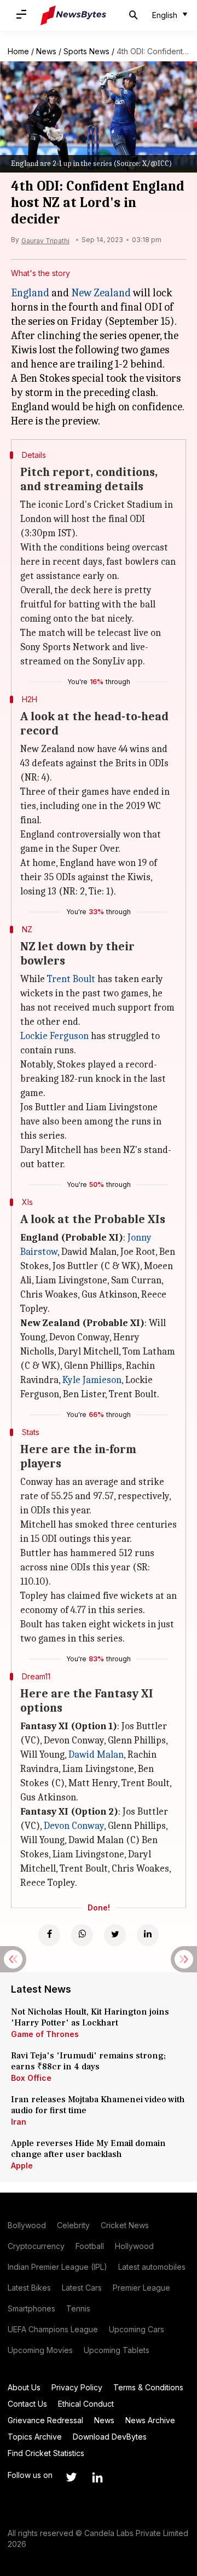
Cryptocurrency (36, 2246)
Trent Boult (71, 979)
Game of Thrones (45, 2034)
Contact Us (27, 2404)
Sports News (86, 51)
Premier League (141, 2288)
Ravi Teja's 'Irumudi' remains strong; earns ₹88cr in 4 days (88, 2061)
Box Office (31, 2078)
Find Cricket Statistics (46, 2453)
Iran (19, 2122)
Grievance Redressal (45, 2420)
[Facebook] (49, 1935)
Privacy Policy (77, 2387)
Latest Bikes (29, 2288)
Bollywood (27, 2225)
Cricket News (125, 2225)
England (30, 293)
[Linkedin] (148, 1935)
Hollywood (134, 2246)
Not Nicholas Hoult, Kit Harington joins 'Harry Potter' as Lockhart (90, 2017)
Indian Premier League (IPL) (57, 2267)
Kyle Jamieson (92, 1380)
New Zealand (101, 293)
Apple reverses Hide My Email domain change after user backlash (88, 2149)
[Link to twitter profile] (71, 2477)
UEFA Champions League (53, 2329)
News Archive (150, 2420)
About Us (24, 2387)
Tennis (78, 2308)
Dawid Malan (96, 1755)
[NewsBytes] (73, 15)
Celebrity (73, 2225)
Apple (22, 2165)
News (46, 51)
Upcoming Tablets (117, 2350)
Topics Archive (35, 2437)
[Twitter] (115, 1935)
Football (90, 2246)
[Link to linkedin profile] (97, 2477)
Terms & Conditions (148, 2387)
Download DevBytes (110, 2437)
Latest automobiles (152, 2267)
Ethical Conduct (86, 2404)
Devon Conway (74, 1826)
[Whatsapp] (82, 1935)
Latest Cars (82, 2288)
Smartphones (31, 2308)
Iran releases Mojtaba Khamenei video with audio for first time (98, 2105)
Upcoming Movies (40, 2350)
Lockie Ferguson (54, 1036)
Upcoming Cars (137, 2329)
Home (18, 51)
